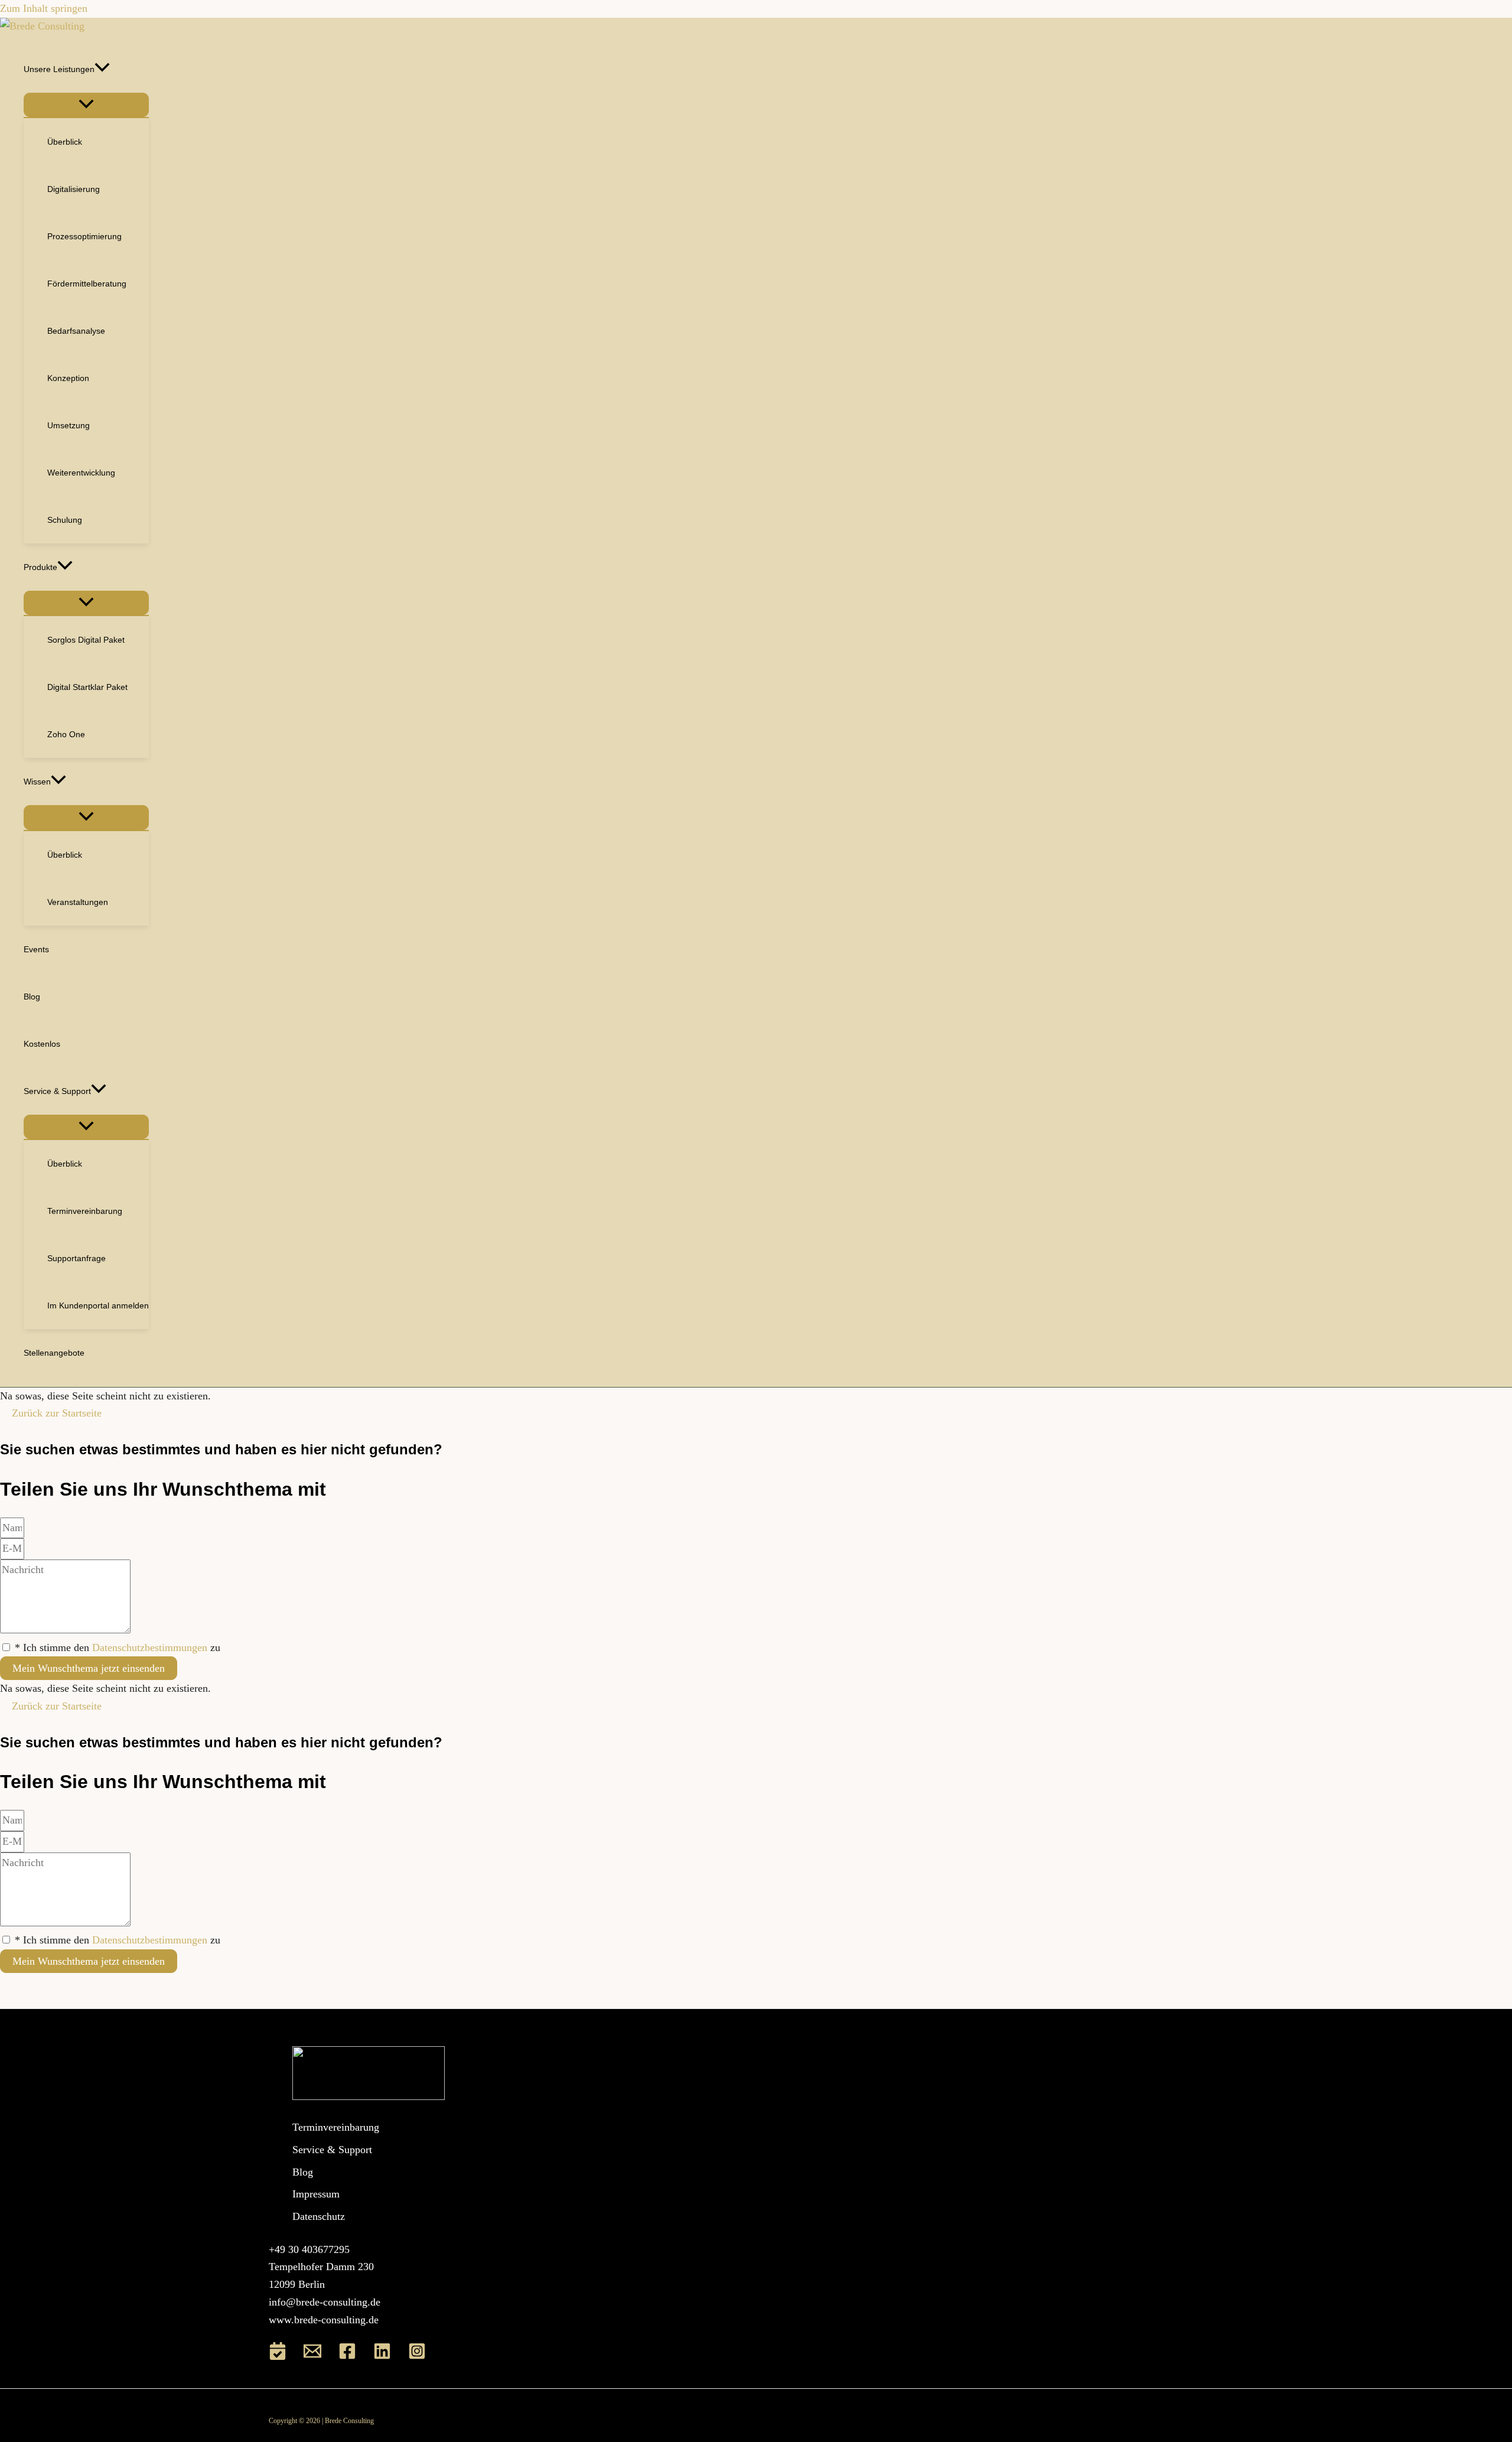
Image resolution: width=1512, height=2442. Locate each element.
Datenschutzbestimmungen (150, 1647)
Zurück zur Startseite (57, 1413)
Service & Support (332, 2150)
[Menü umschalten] (86, 105)
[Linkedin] (382, 2356)
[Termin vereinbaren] (278, 2356)
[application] (102, 69)
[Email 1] (312, 2356)
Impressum (316, 2194)
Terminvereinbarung (336, 2127)
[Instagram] (417, 2356)
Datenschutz (319, 2216)
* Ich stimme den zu (118, 1647)
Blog (303, 2172)
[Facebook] (347, 2356)
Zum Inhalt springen (44, 8)
